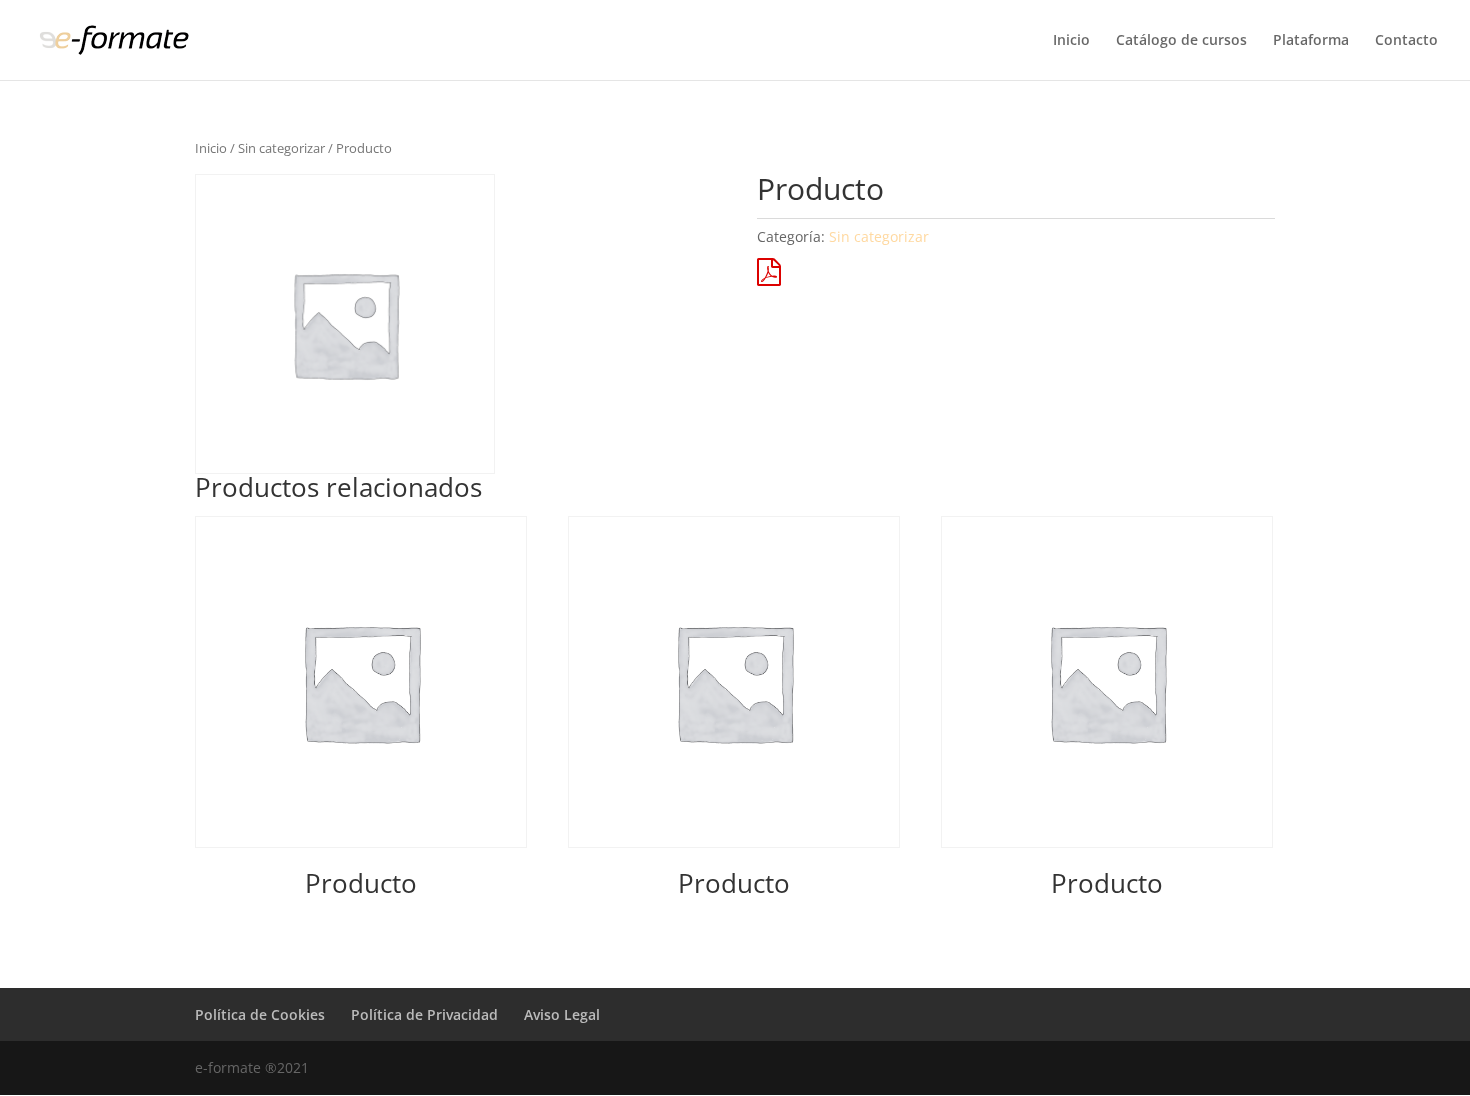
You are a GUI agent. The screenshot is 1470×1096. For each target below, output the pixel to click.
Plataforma (1311, 41)
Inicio (1071, 41)
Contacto (1406, 41)
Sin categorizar (281, 148)
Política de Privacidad (424, 1014)
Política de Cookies (260, 1014)
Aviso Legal (562, 1014)
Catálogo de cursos (1181, 41)
